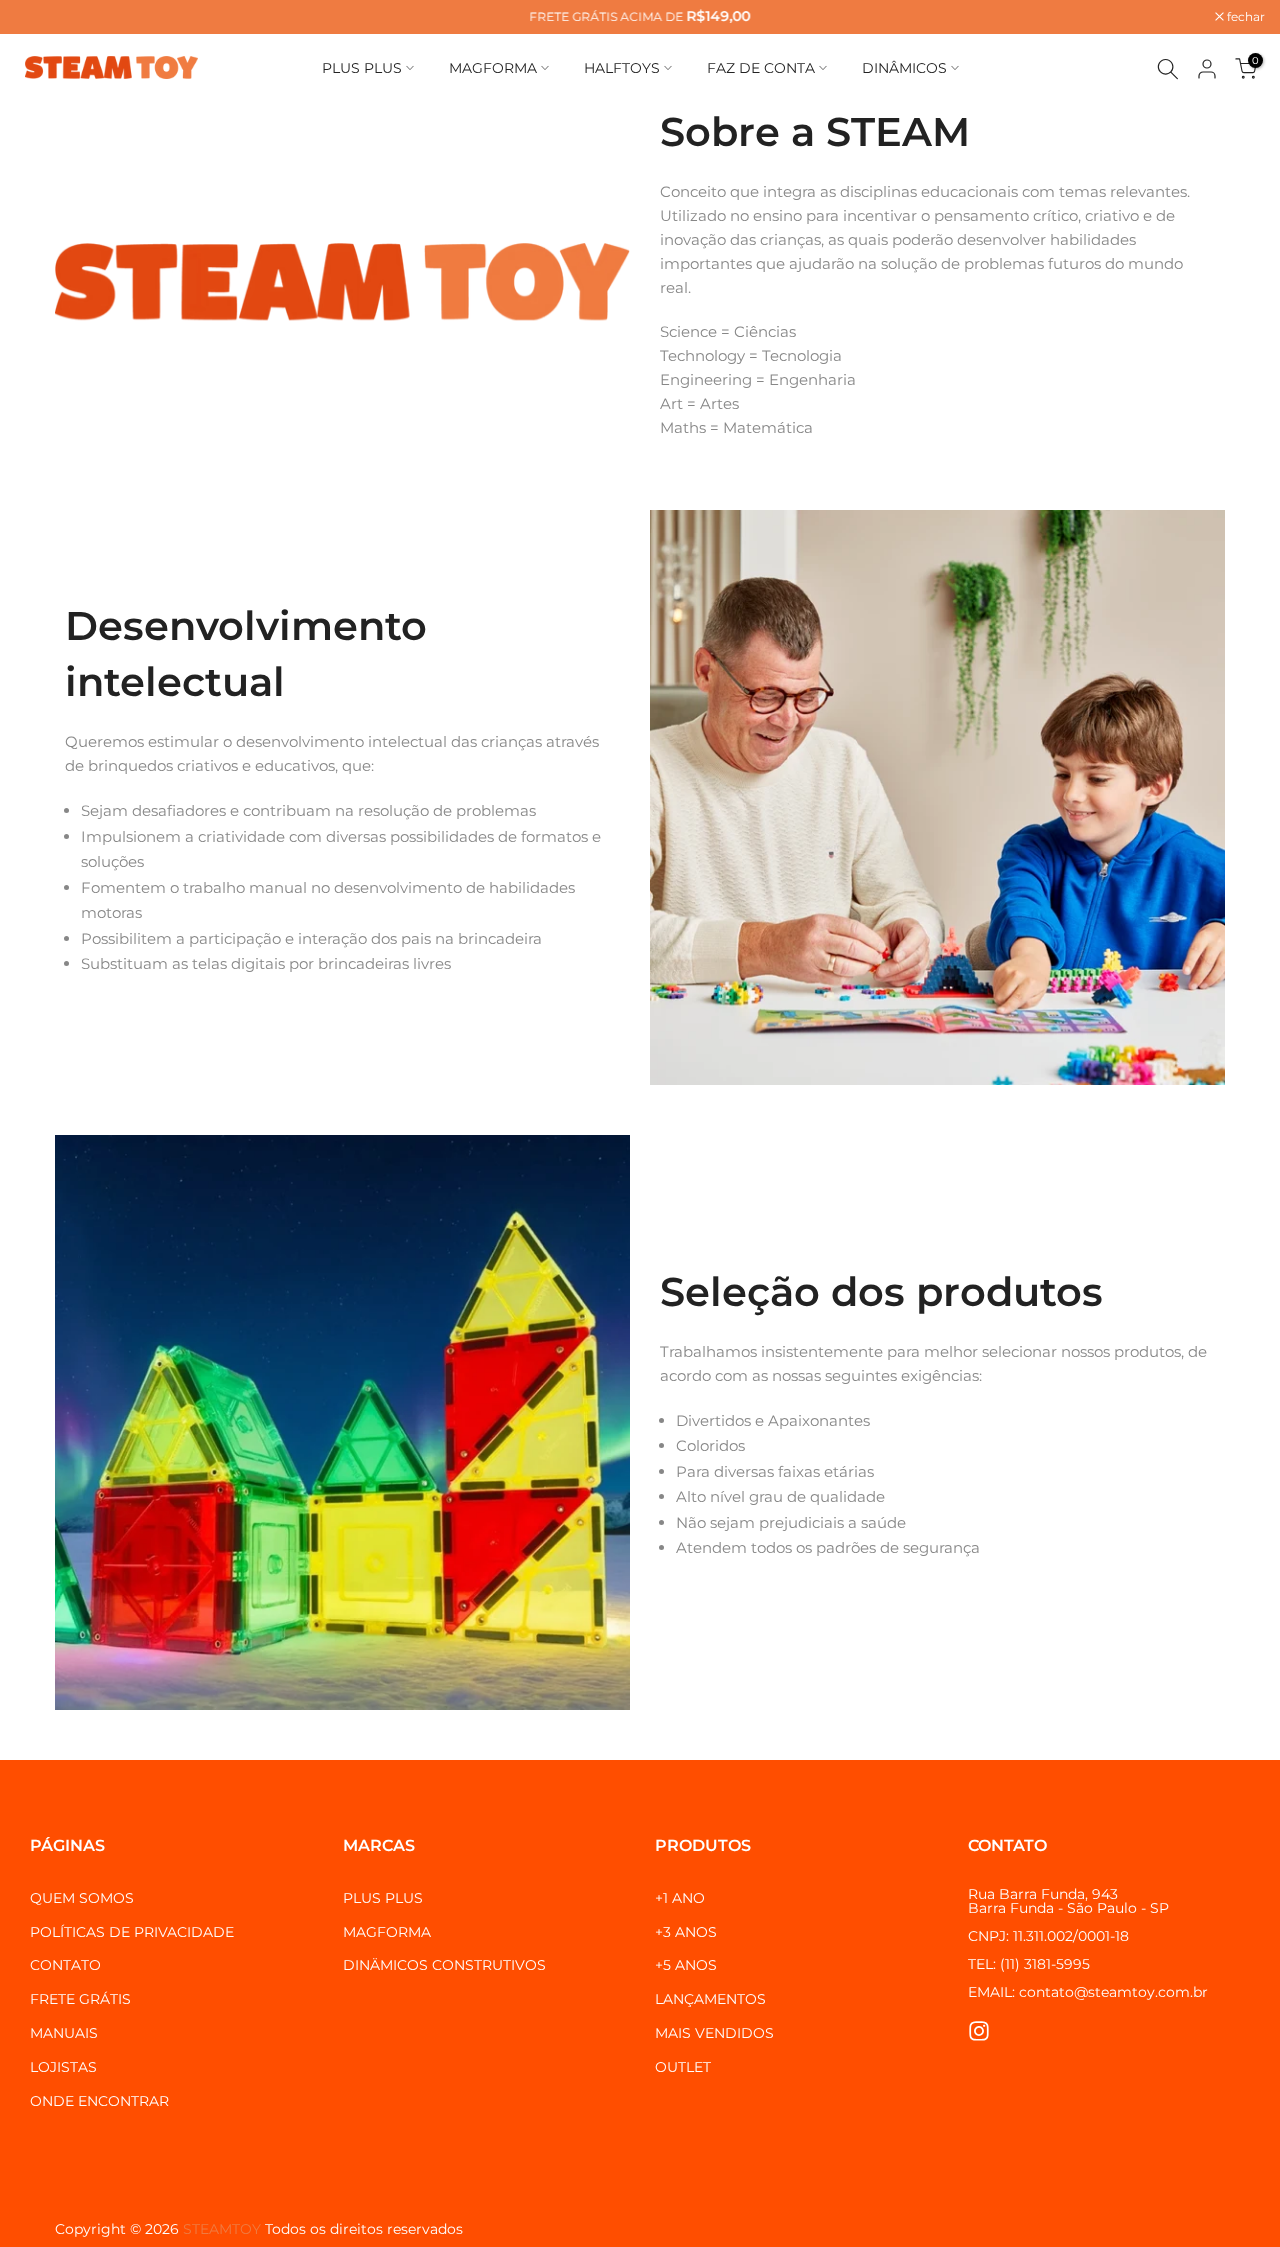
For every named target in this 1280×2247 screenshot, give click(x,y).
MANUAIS (64, 2033)
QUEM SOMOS (82, 1898)
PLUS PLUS (362, 68)
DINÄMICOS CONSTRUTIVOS (444, 1965)
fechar (44, 17)
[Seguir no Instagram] (979, 2031)
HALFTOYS (622, 68)
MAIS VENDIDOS (714, 2033)
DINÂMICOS (904, 68)
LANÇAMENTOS (710, 1999)
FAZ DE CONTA (761, 68)
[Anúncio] (640, 17)
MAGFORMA (493, 68)
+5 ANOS (686, 1965)
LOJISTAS (63, 2067)
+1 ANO (680, 1898)
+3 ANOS (686, 1932)
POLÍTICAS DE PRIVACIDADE (132, 1932)
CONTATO (65, 1965)
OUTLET (683, 2067)
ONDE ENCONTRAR (99, 2101)
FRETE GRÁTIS (80, 1999)
